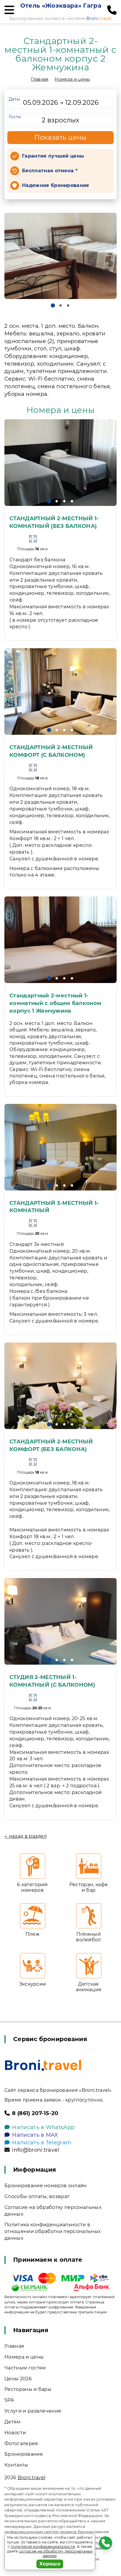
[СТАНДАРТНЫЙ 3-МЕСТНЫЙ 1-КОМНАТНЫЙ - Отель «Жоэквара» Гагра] (60, 1147)
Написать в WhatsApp (43, 2127)
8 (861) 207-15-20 (35, 2113)
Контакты (16, 2465)
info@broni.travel (36, 2150)
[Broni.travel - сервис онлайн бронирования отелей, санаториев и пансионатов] (43, 2065)
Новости (15, 2433)
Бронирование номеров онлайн (46, 2186)
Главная (40, 79)
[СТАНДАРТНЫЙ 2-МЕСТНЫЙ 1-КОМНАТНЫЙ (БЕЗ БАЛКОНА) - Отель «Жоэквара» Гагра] (60, 463)
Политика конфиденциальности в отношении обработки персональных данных (52, 2231)
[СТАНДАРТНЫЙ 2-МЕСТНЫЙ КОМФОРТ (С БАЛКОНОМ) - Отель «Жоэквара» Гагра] (60, 691)
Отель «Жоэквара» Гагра (61, 6)
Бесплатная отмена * (50, 171)
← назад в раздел (26, 1836)
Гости (15, 117)
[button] (53, 305)
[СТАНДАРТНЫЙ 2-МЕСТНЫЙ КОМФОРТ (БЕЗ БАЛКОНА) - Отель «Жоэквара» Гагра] (60, 1386)
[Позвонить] (112, 10)
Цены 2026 (18, 2379)
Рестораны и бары (28, 2389)
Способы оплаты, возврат (37, 2196)
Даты (14, 99)
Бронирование (24, 2454)
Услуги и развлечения (33, 2411)
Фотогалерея (21, 2444)
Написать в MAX (35, 2135)
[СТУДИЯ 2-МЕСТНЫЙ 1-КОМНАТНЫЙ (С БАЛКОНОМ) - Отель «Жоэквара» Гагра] (60, 1621)
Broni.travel (32, 2478)
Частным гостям (25, 2368)
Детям (13, 2422)
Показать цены (60, 137)
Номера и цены (72, 79)
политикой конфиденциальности (43, 2547)
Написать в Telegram (42, 2143)
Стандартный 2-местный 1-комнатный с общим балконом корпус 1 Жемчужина (55, 1003)
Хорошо (50, 2564)
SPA (9, 2400)
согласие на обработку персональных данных (56, 2554)
